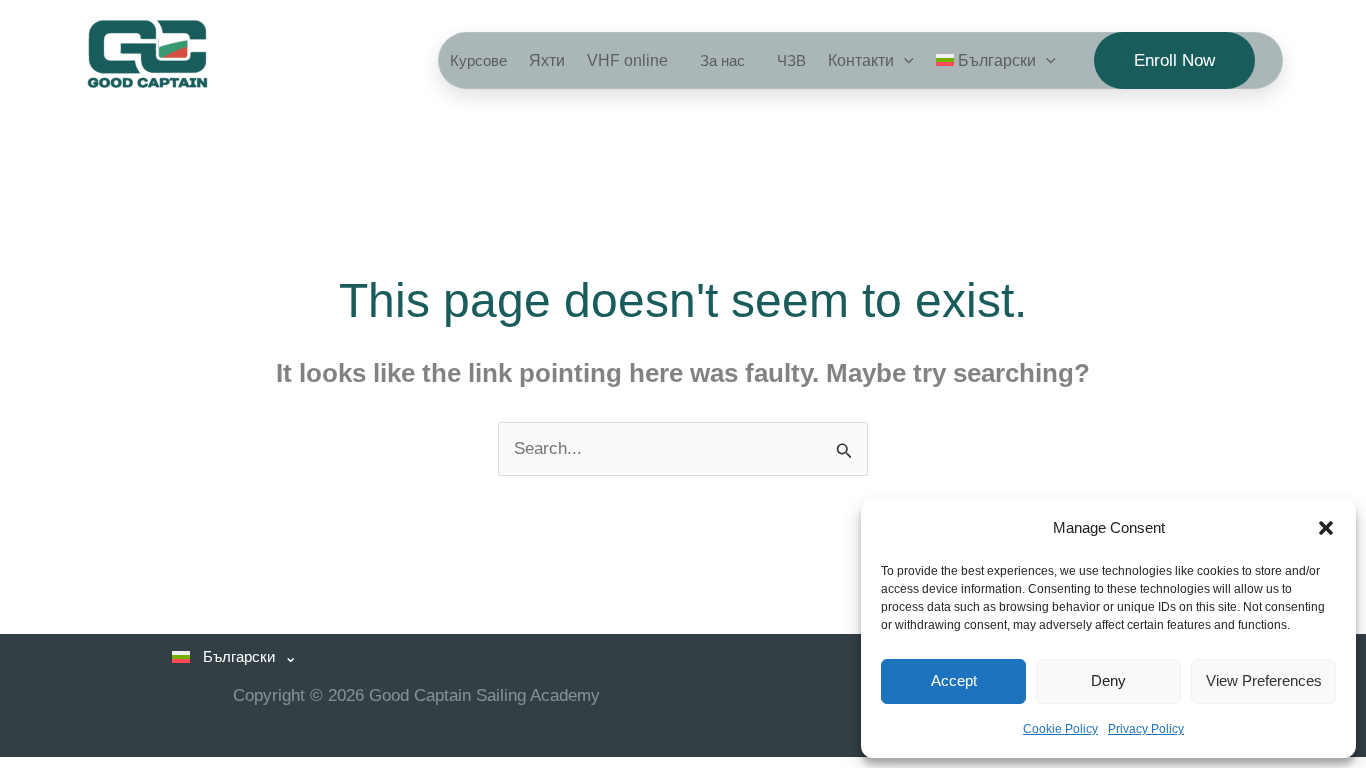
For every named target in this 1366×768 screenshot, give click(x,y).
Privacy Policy (1146, 729)
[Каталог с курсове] (478, 60)
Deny (1108, 680)
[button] (1326, 528)
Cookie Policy (1060, 729)
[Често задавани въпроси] (786, 60)
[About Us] (717, 60)
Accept (954, 680)
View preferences (1264, 680)
